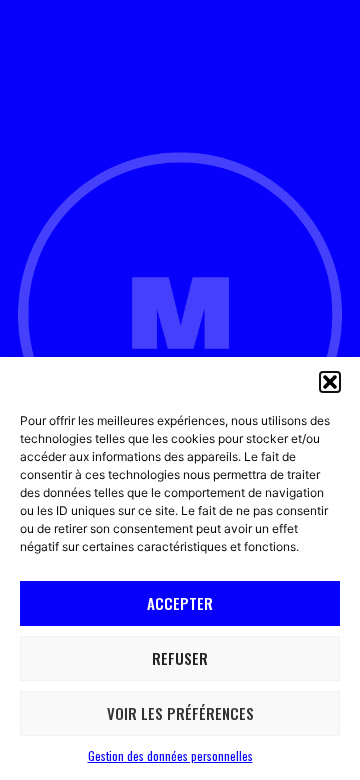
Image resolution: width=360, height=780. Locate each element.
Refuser (180, 658)
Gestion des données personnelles (170, 755)
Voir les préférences (180, 713)
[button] (330, 382)
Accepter (180, 603)
